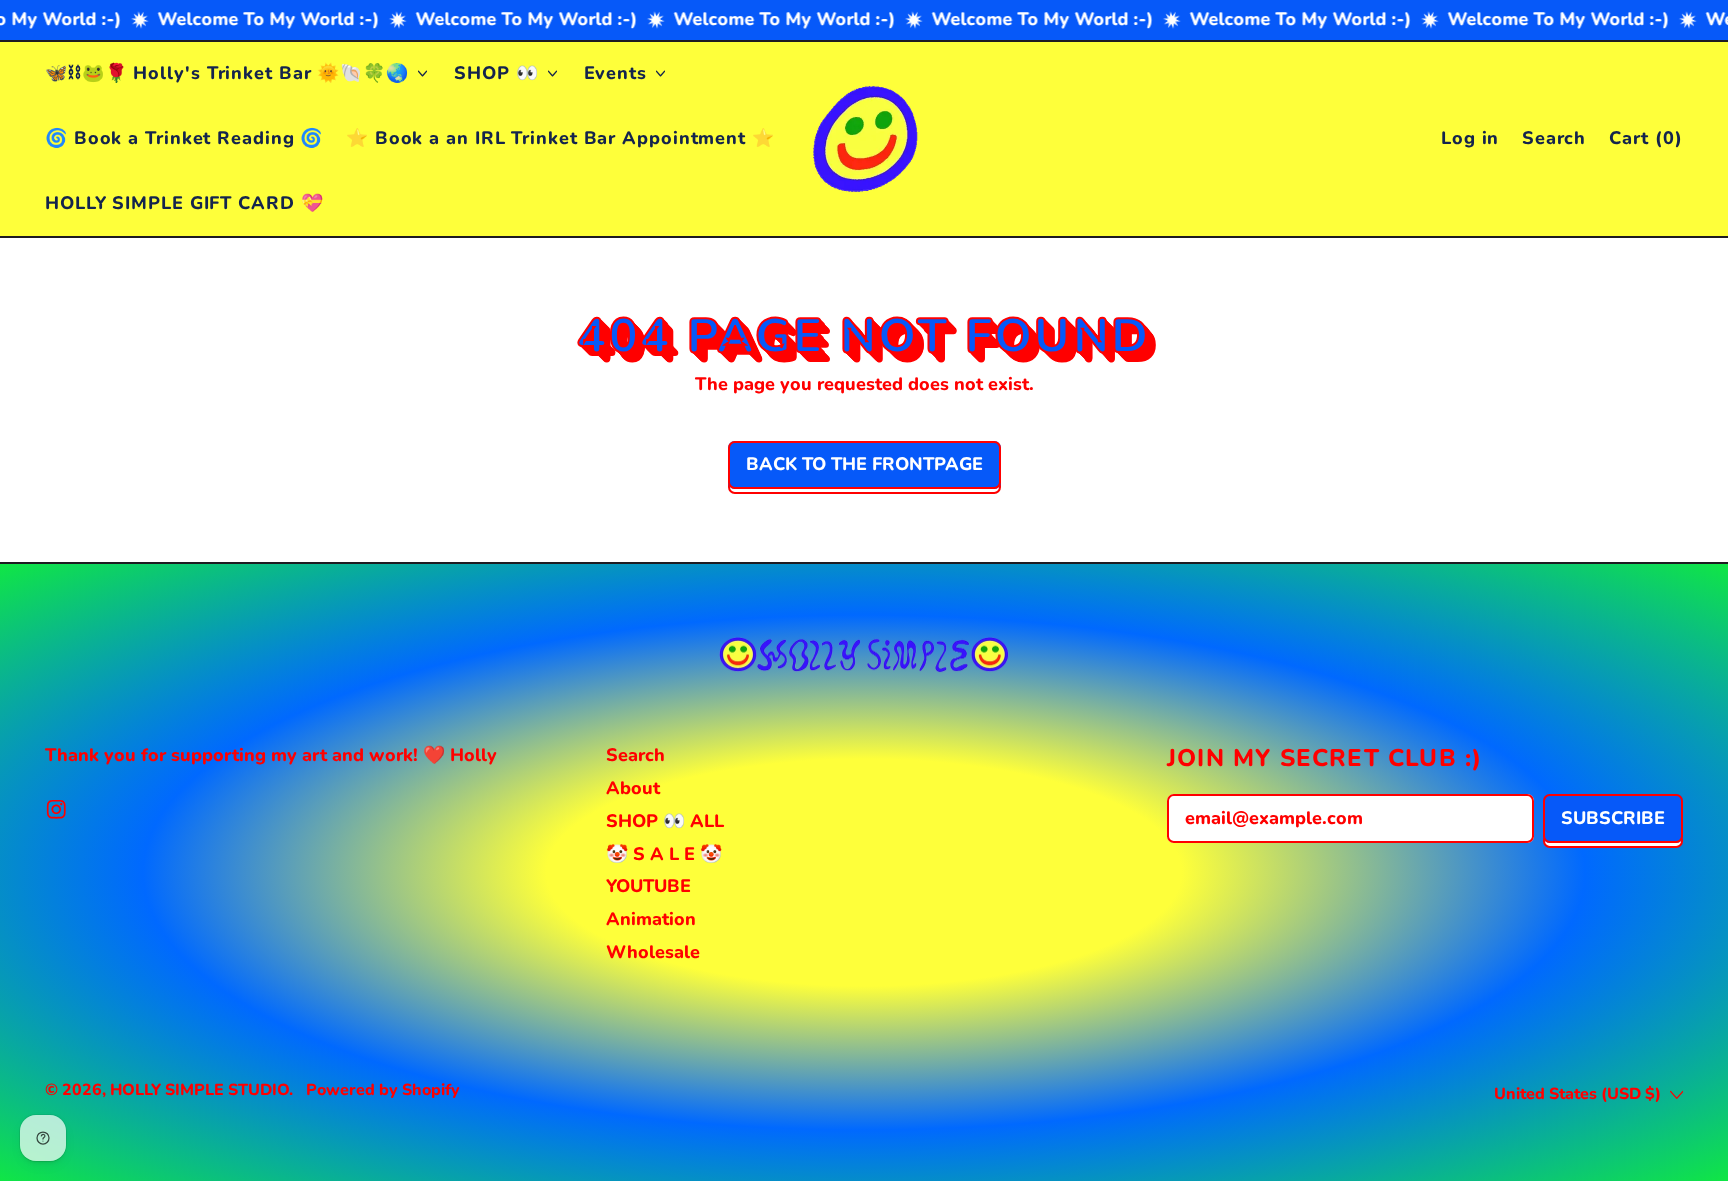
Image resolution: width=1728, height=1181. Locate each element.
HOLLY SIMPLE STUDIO (199, 1090)
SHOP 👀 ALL (665, 821)
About (633, 788)
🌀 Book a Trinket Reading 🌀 (184, 138)
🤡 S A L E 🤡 (664, 854)
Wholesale (653, 952)
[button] (1554, 138)
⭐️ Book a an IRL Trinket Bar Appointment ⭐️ (560, 138)
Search (635, 755)
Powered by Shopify (383, 1090)
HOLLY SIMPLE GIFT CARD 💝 (184, 203)
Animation (651, 919)
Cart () (1645, 142)
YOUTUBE (648, 886)
